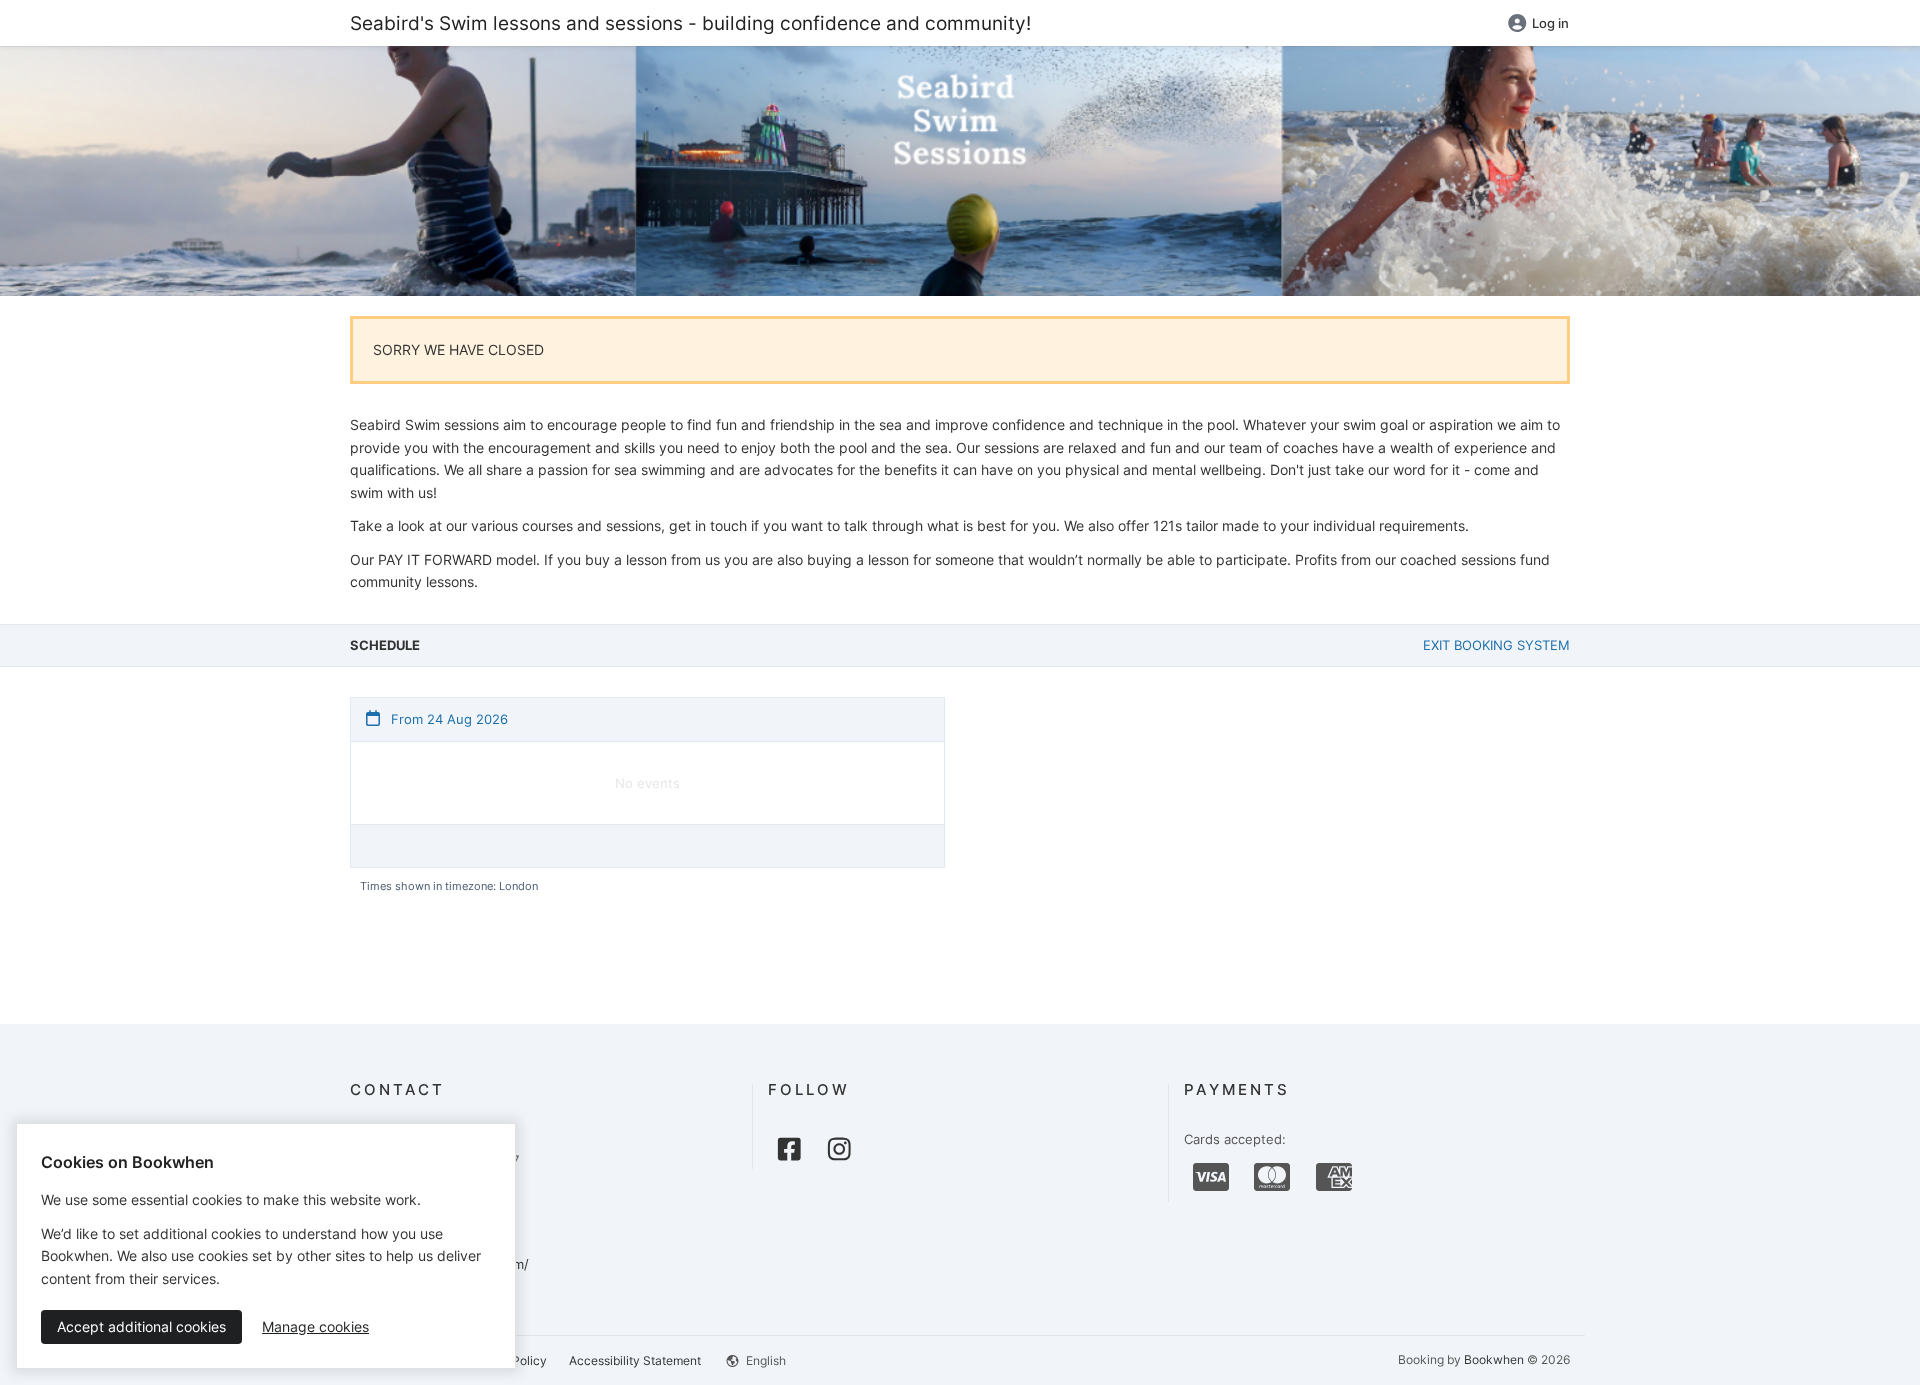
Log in (1550, 23)
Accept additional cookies (141, 1326)
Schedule (385, 645)
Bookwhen (1494, 1359)
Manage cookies (315, 1326)
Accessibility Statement (635, 1360)
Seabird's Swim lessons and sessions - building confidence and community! (690, 23)
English (764, 1360)
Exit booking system (1496, 645)
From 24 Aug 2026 (447, 719)
